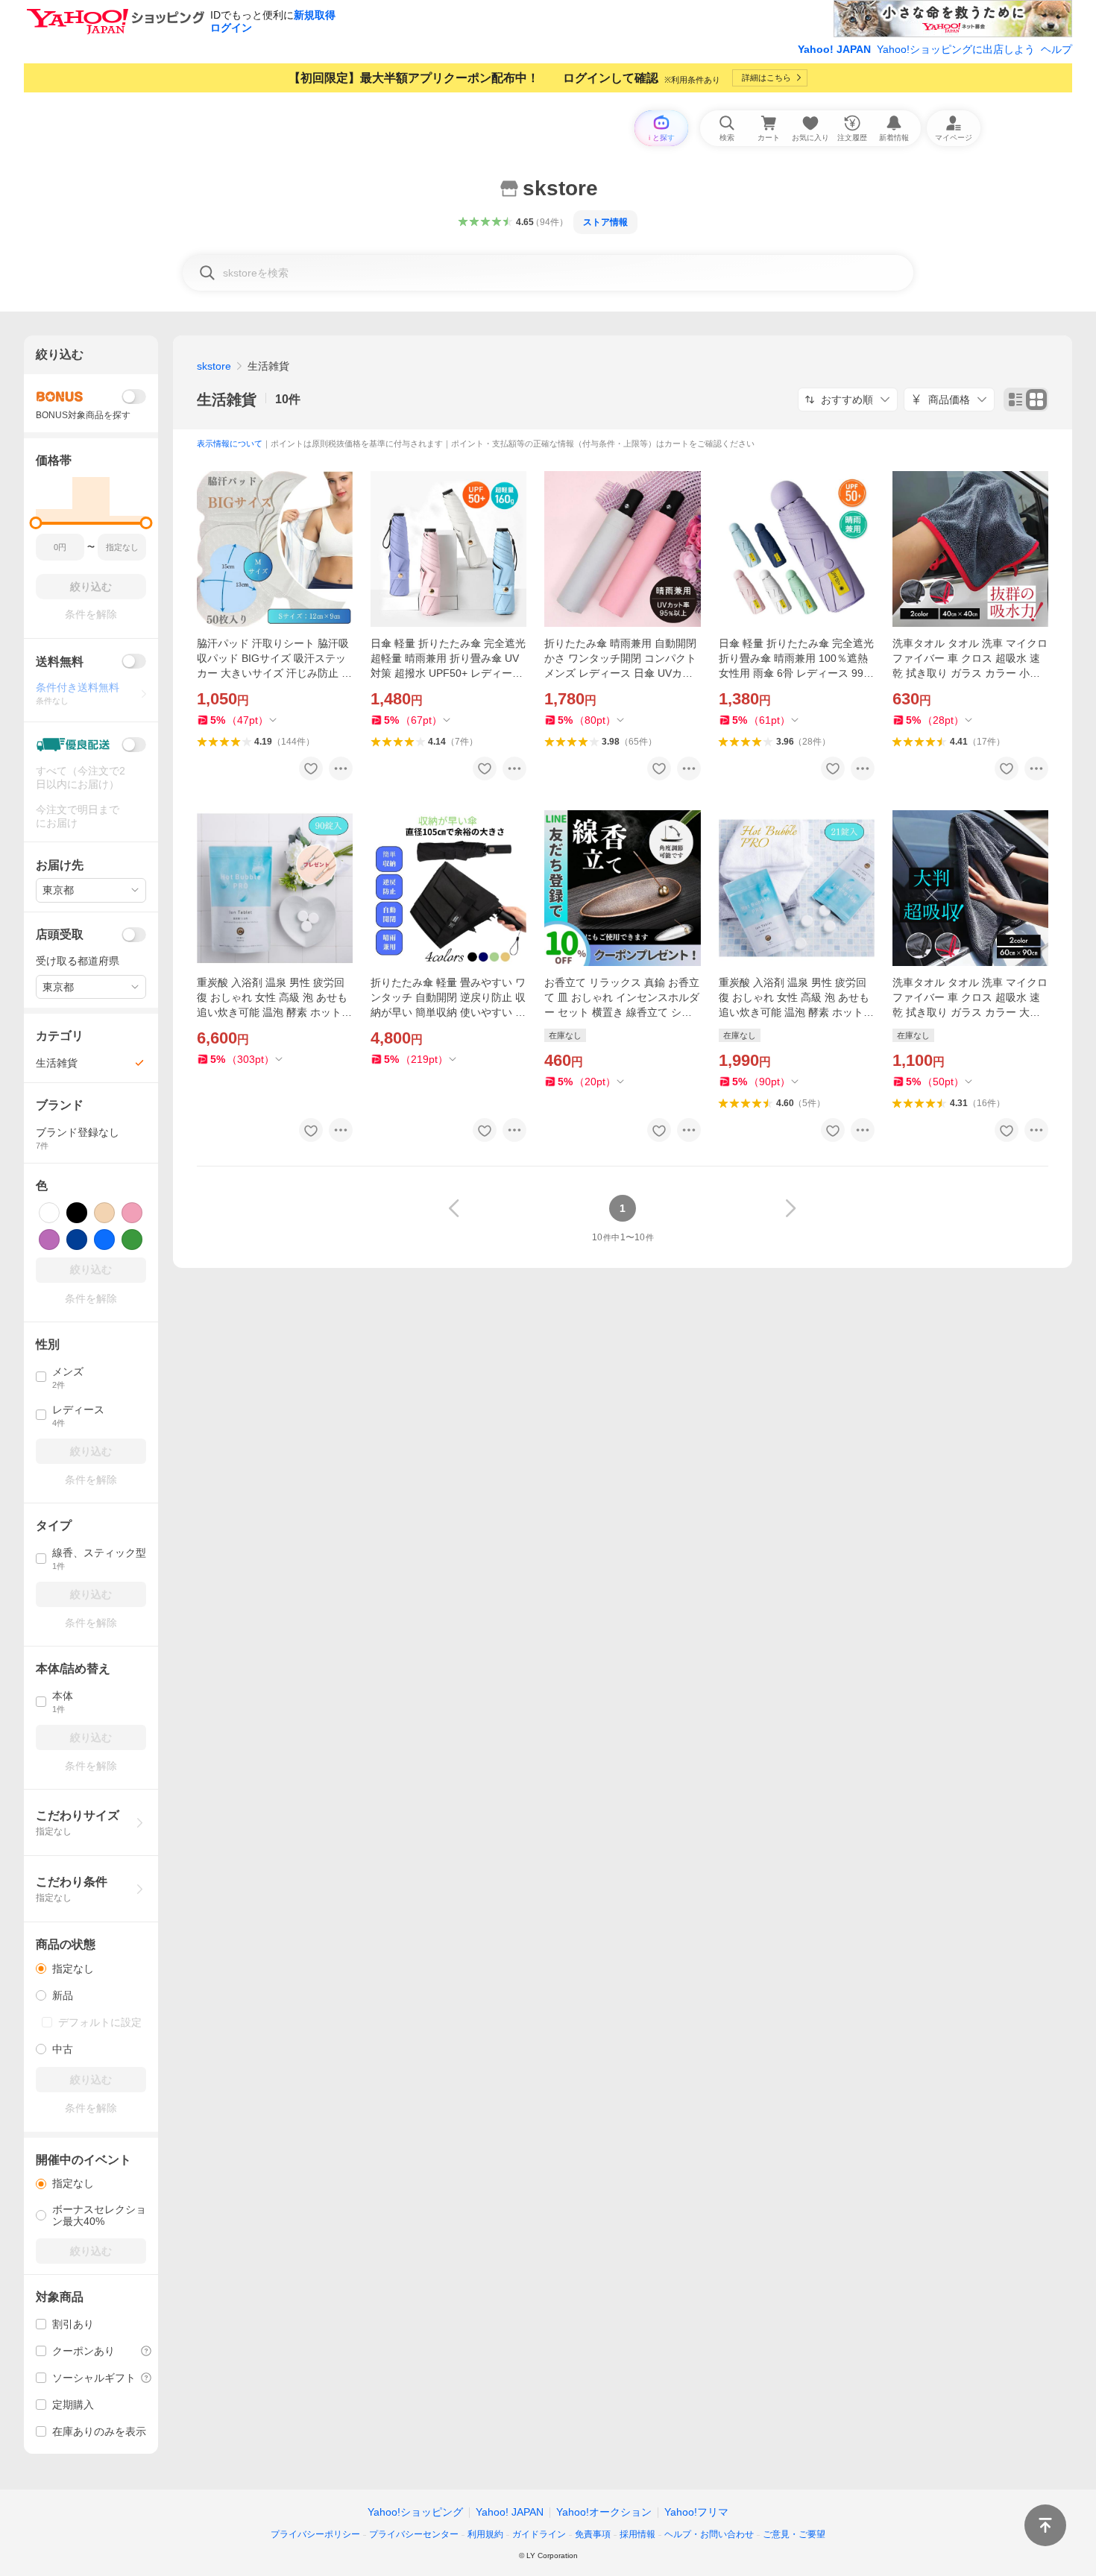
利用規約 (485, 2534)
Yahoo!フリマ (696, 2512)
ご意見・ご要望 (794, 2534)
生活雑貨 (227, 400)
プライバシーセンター (414, 2534)
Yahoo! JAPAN (834, 49)
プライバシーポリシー (315, 2534)
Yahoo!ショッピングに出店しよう (956, 49)
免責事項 (593, 2534)
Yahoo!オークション (604, 2512)
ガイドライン (539, 2534)
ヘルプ (1056, 49)
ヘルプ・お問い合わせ (709, 2534)
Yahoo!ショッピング (415, 2512)
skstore (214, 366)
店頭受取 (60, 934)
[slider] (36, 523)
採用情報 (637, 2534)
